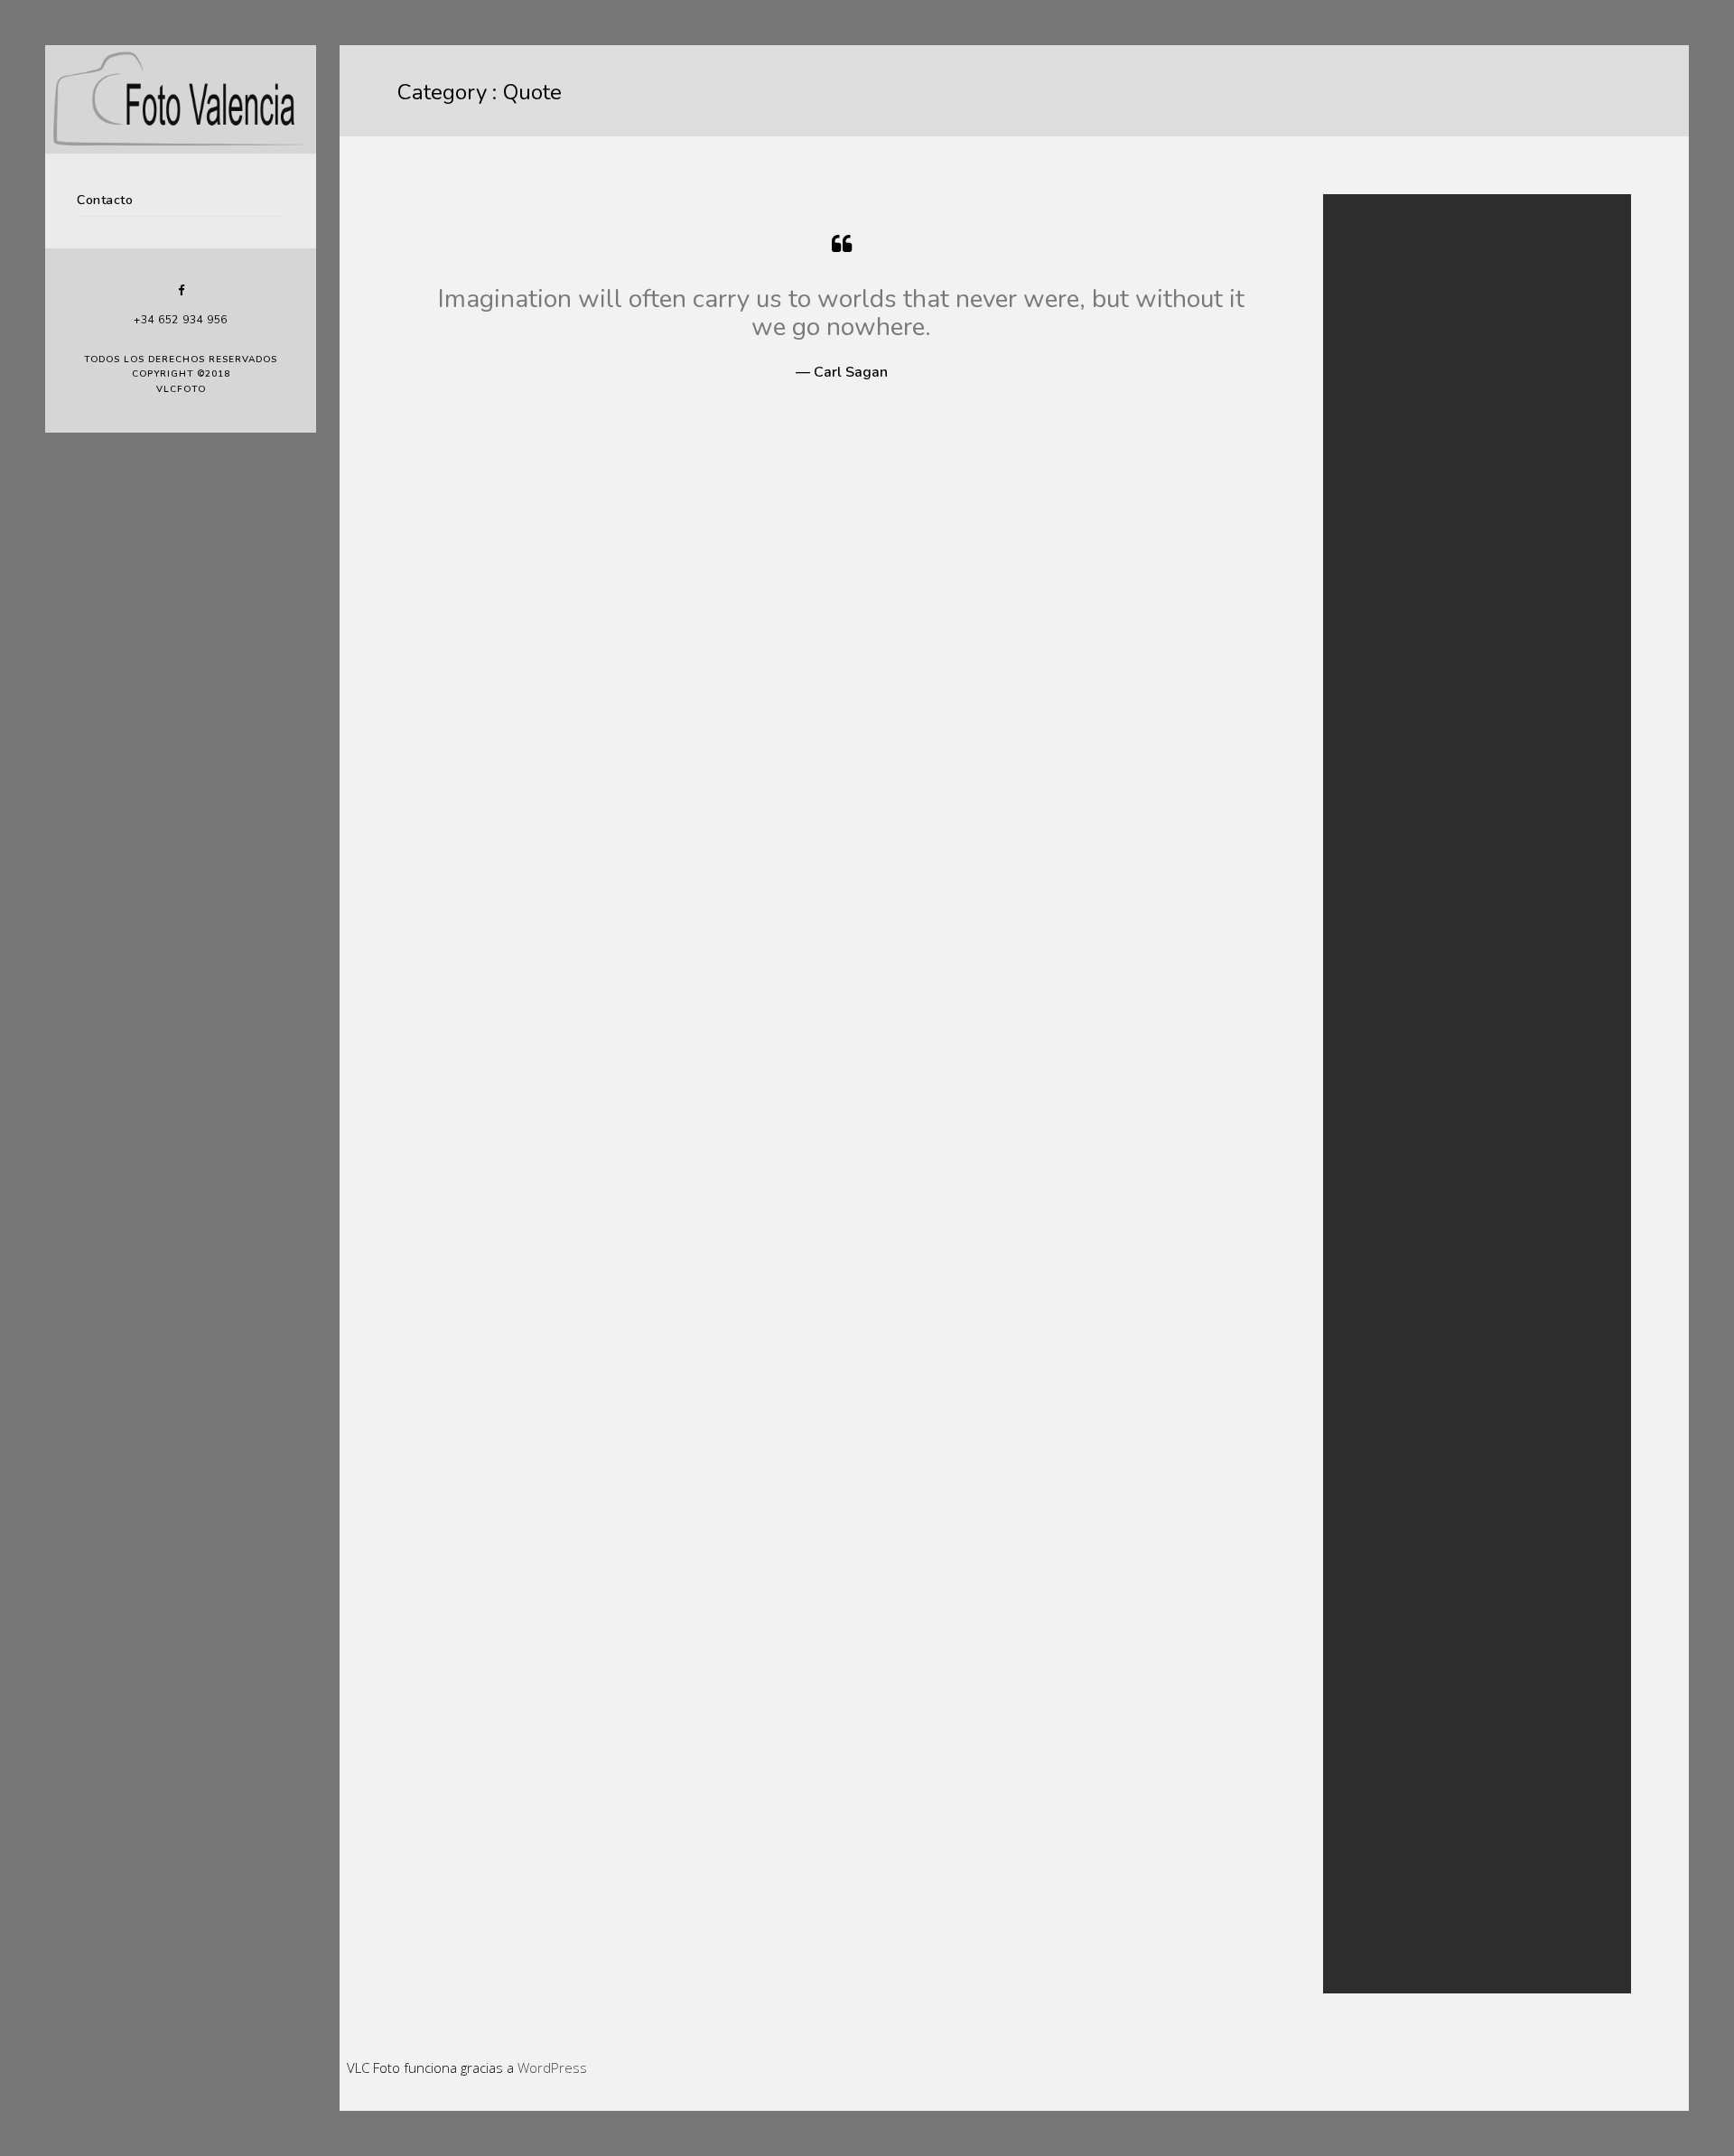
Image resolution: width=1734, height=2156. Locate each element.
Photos (1377, 1893)
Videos (1377, 1937)
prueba (1378, 392)
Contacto (105, 200)
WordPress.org (1398, 1109)
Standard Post (1395, 436)
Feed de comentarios (1414, 1087)
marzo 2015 (1390, 628)
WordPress (552, 2067)
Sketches (1381, 1914)
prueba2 (1381, 370)
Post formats (1392, 868)
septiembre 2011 (1403, 651)
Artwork (1380, 1827)
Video (1374, 956)
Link (1369, 847)
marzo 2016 (1390, 607)
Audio (1375, 759)
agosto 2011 (1391, 672)
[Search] (1571, 247)
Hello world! (1390, 414)
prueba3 (1381, 348)
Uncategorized (1397, 934)
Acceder (1380, 1043)
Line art (1378, 1849)
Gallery (1377, 803)
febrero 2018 (1393, 585)
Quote (1375, 890)
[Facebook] (181, 290)
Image (1375, 825)
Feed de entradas (1404, 1065)
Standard (1383, 913)
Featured (1382, 781)
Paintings (1382, 1871)
